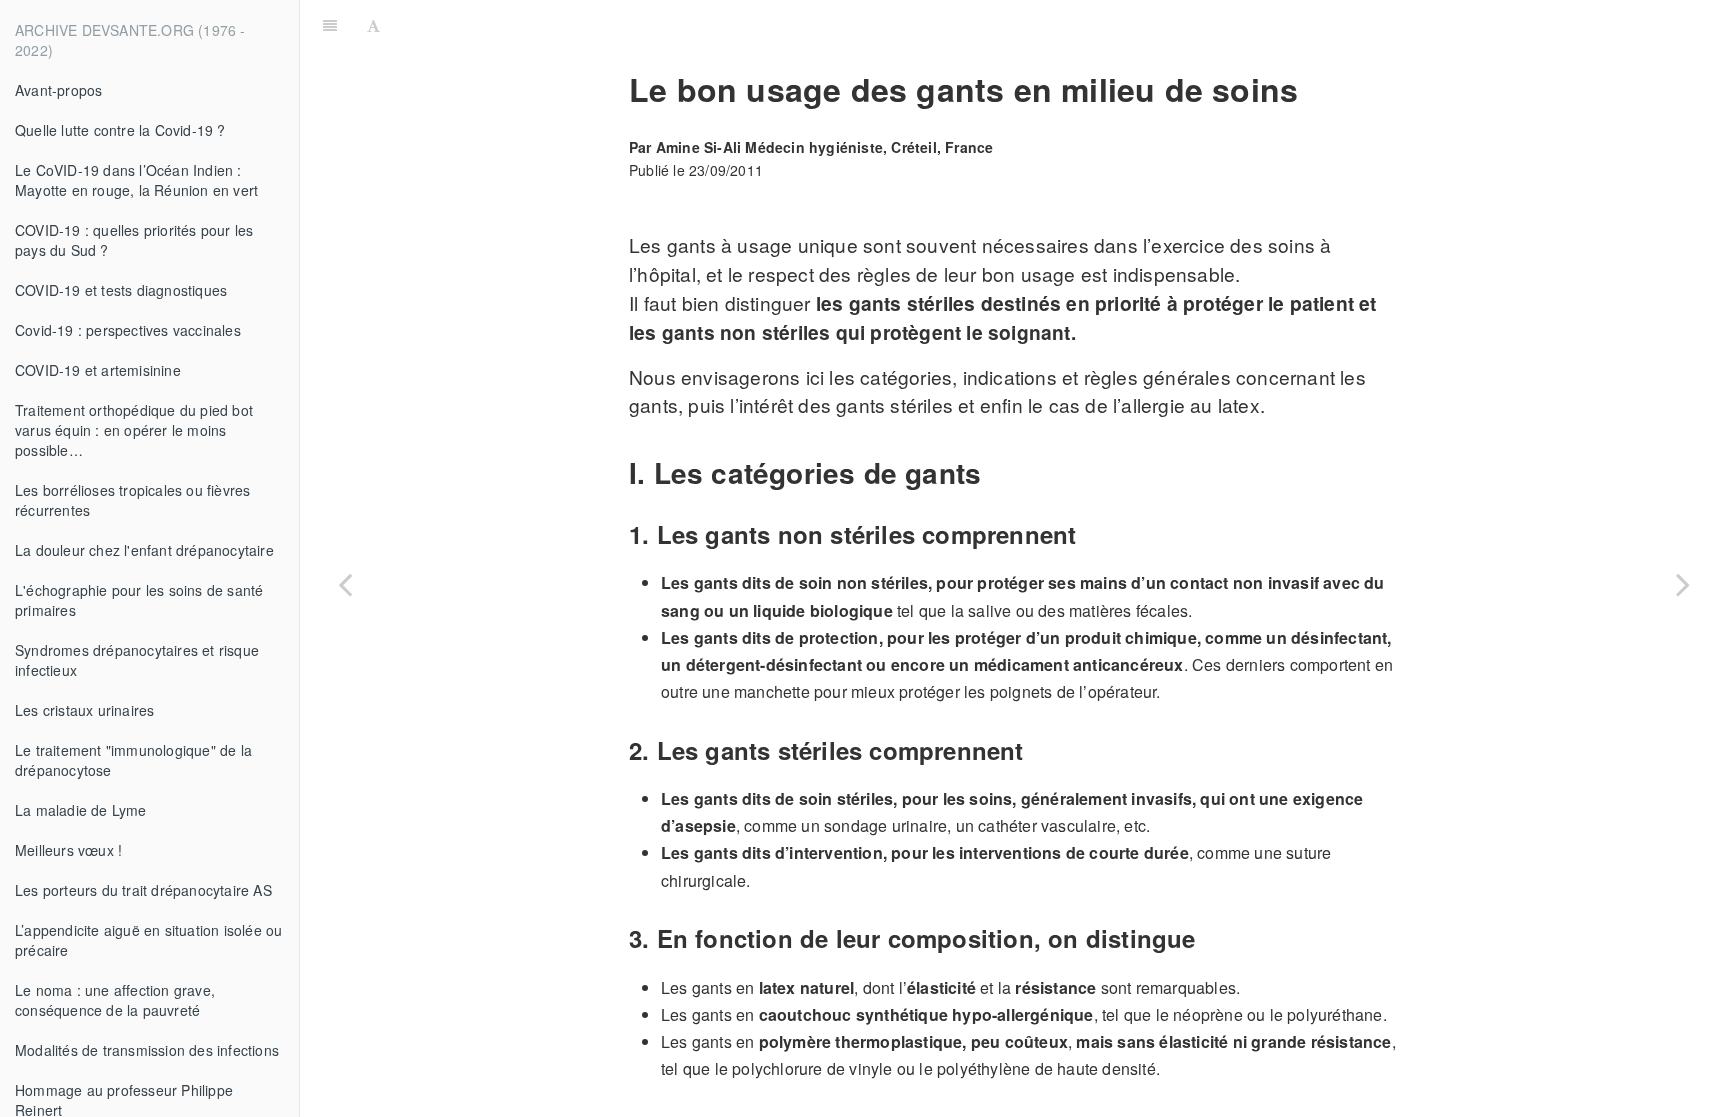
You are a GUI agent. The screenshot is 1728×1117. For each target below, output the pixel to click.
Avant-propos (58, 90)
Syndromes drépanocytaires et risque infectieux (137, 660)
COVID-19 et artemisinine (98, 370)
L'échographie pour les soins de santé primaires (139, 600)
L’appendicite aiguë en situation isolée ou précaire (148, 940)
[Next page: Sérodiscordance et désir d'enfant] (1683, 583)
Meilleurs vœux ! (68, 850)
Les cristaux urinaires (84, 710)
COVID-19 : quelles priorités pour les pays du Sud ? (134, 240)
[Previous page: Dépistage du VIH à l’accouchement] (345, 583)
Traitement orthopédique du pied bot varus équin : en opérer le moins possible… (134, 430)
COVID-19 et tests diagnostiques (121, 290)
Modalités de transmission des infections (147, 1050)
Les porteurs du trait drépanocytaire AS (143, 890)
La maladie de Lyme (81, 810)
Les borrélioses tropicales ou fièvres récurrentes (132, 500)
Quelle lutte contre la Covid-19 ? (120, 130)
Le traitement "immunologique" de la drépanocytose (133, 760)
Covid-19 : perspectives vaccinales (128, 330)
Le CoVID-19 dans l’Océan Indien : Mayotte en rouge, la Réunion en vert (136, 180)
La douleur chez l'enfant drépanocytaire (144, 550)
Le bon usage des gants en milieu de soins (1057, 24)
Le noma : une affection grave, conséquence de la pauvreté (115, 1000)
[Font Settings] (373, 25)
